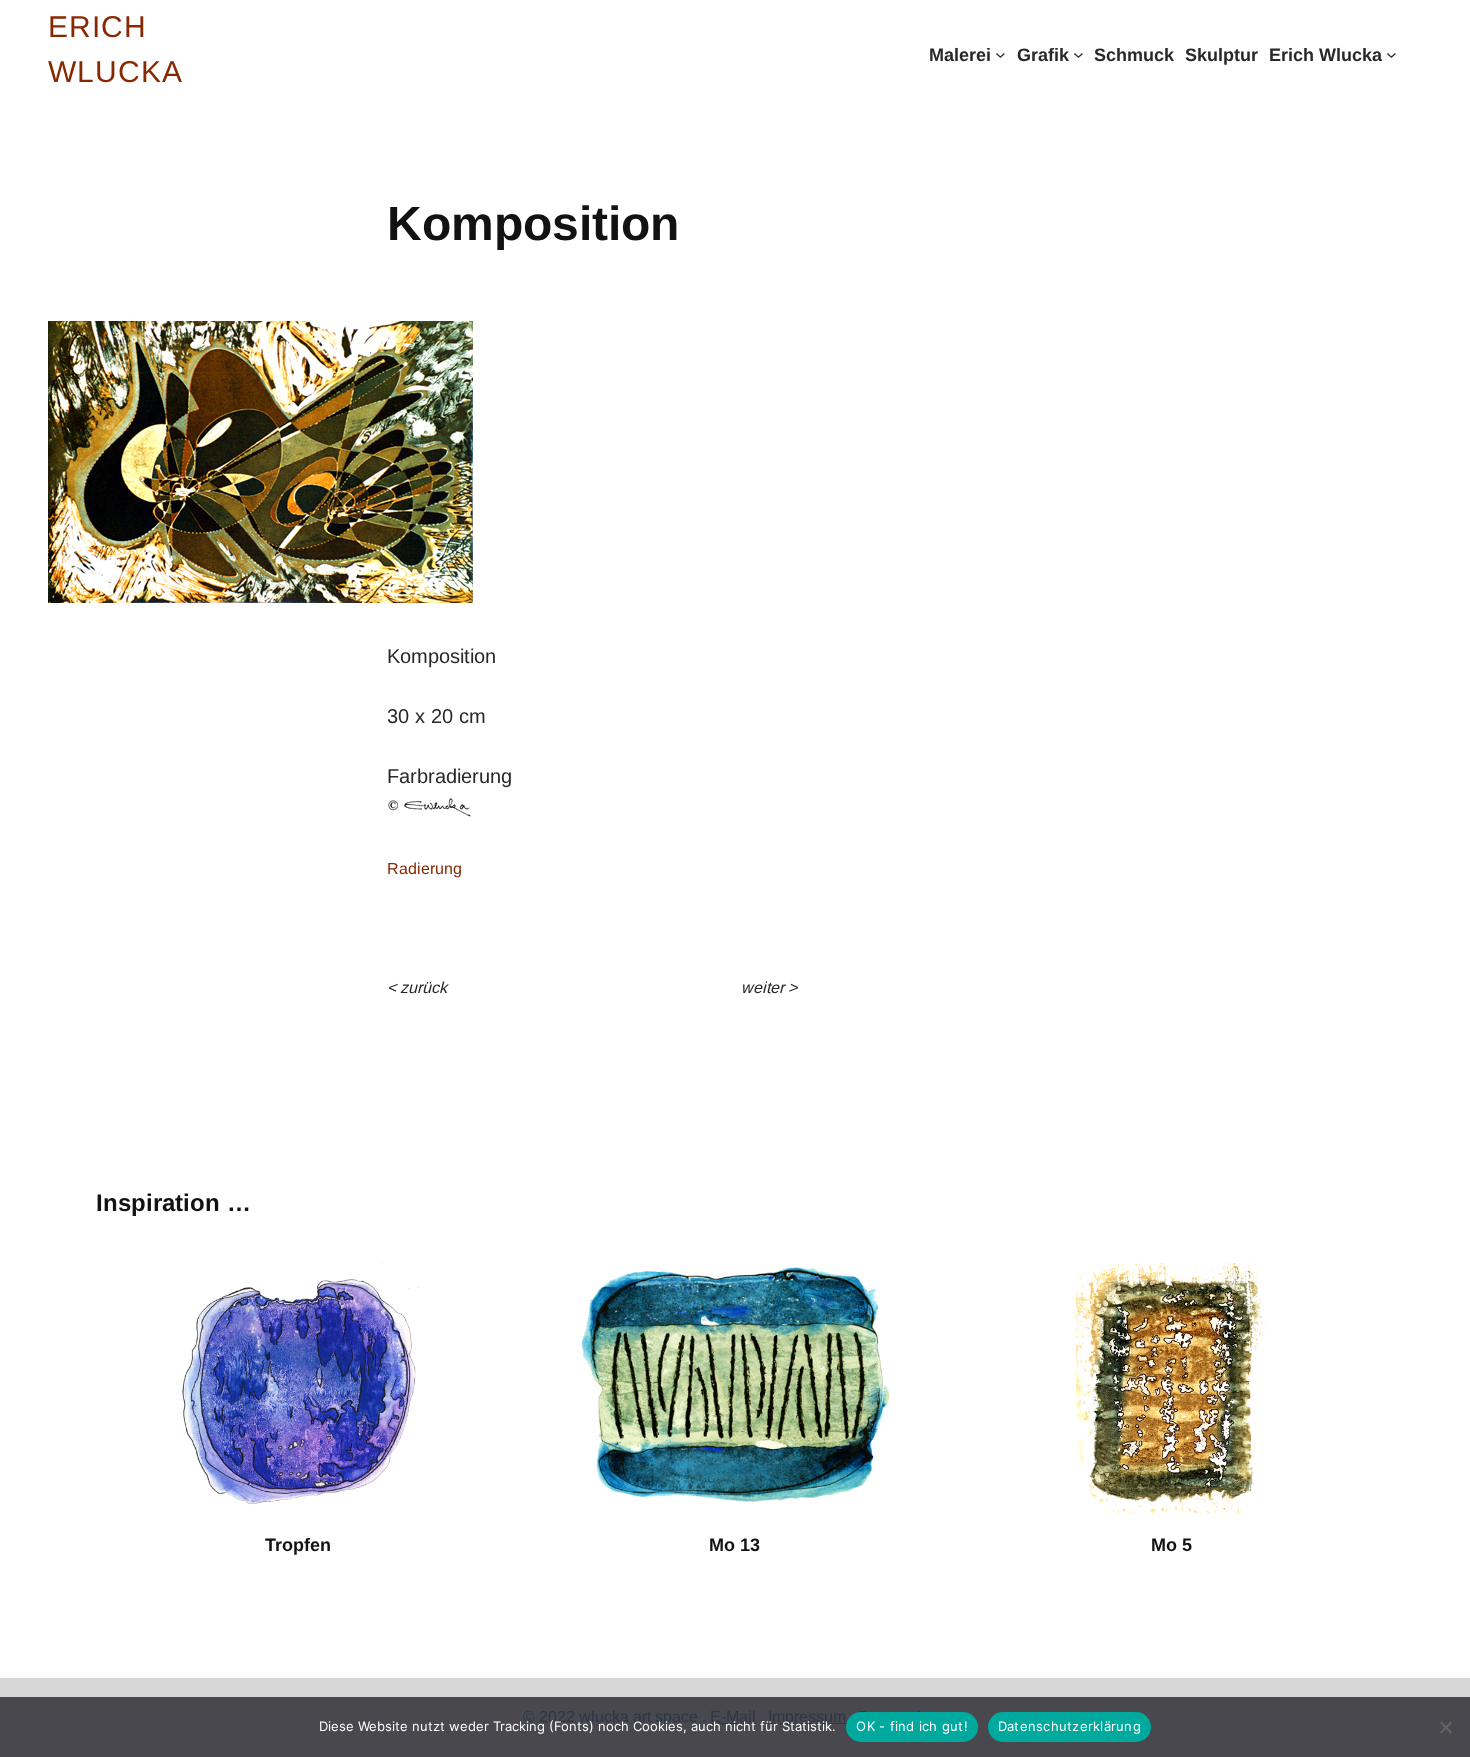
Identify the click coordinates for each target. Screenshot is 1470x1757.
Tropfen (298, 1545)
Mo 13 (734, 1545)
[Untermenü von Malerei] (1000, 54)
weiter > (769, 987)
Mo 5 (1171, 1545)
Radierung (424, 868)
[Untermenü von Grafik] (1078, 54)
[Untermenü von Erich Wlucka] (1391, 54)
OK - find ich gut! (912, 1726)
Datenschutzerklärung (1069, 1726)
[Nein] (1445, 1727)
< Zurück (417, 987)
